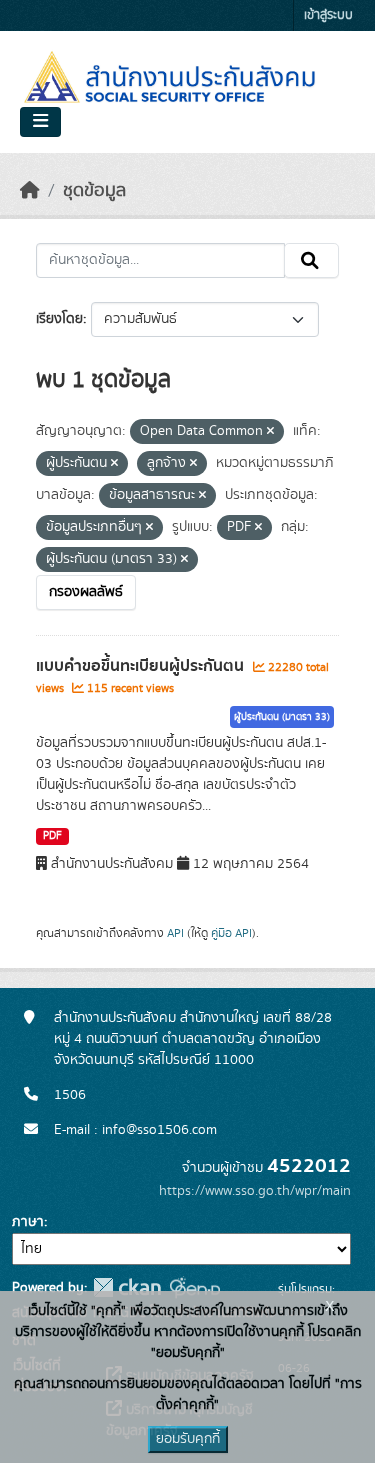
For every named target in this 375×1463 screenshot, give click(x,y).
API (175, 933)
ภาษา (28, 1222)
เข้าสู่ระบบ (328, 15)
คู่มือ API (231, 933)
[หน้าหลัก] (30, 191)
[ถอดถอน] (270, 432)
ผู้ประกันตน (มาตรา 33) (282, 717)
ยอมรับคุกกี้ (188, 1439)
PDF (52, 836)
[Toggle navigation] (40, 122)
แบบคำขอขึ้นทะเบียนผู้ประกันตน (142, 666)
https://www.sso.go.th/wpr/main (255, 1191)
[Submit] (311, 261)
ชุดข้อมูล (94, 191)
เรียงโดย (59, 319)
